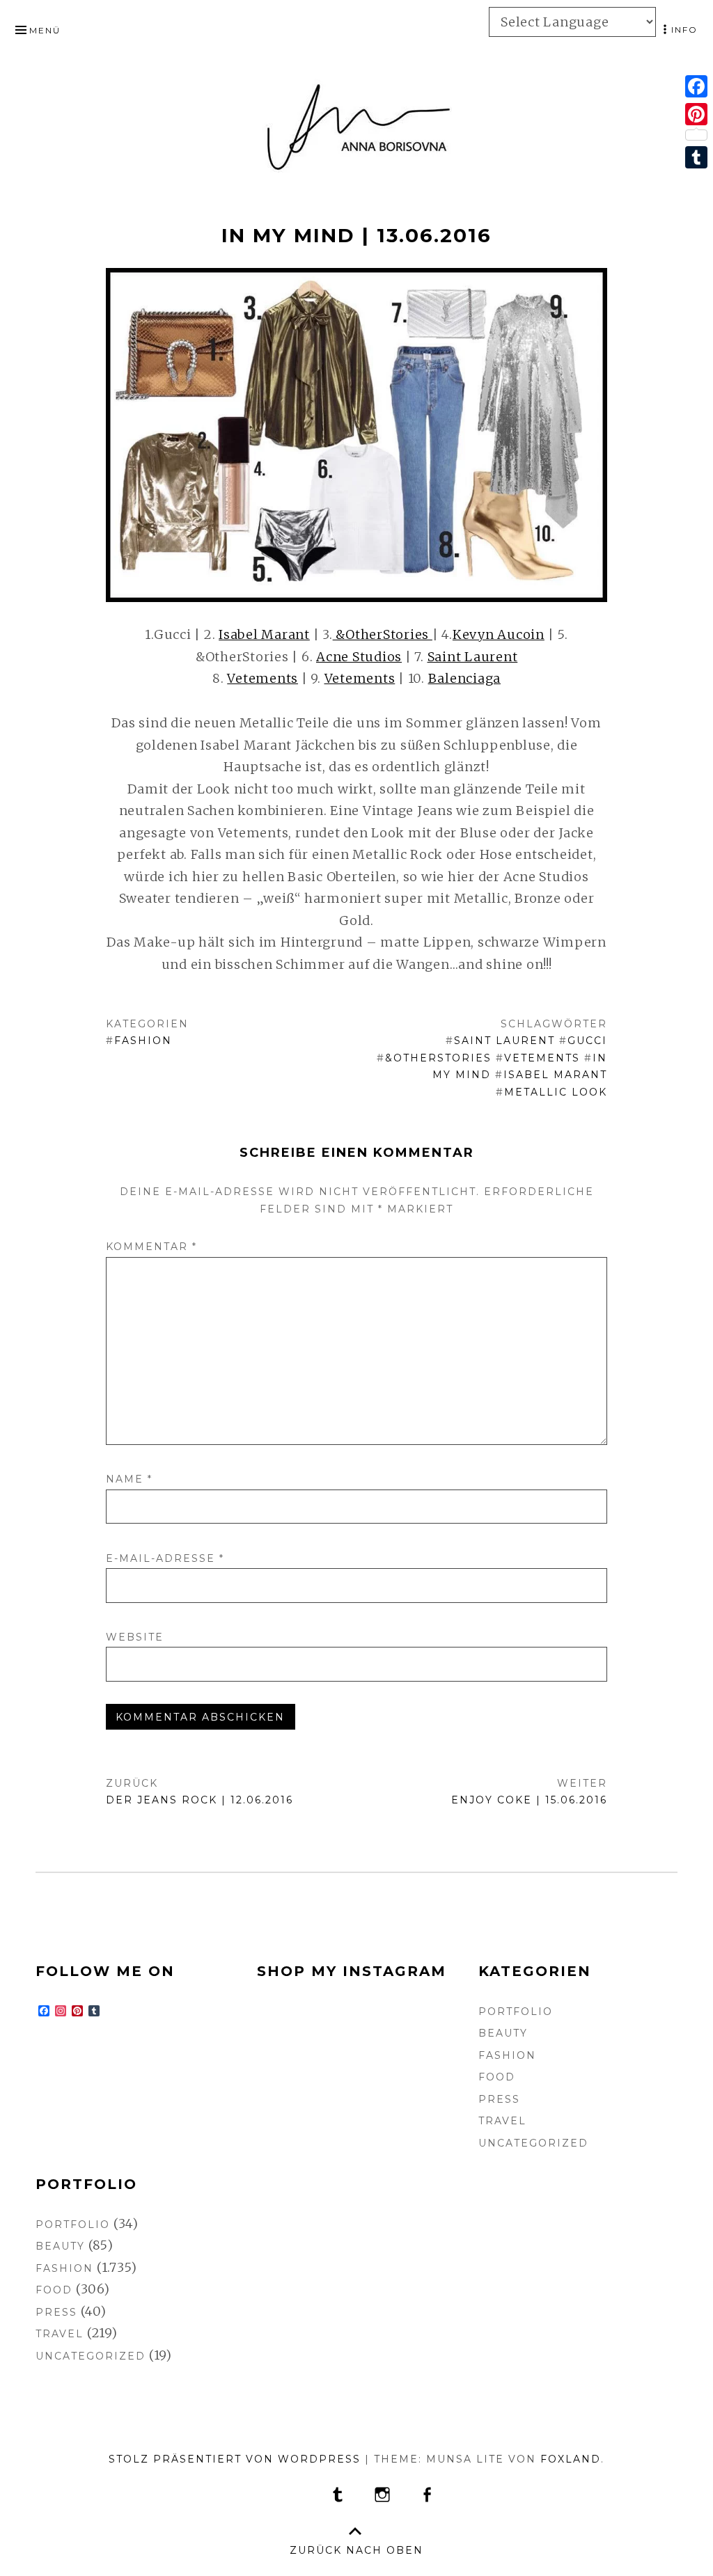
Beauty (503, 2033)
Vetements (263, 678)
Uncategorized (533, 2143)
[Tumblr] (696, 157)
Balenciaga (465, 678)
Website (135, 1637)
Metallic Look (556, 1092)
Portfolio (516, 2012)
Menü (45, 30)
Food (497, 2077)
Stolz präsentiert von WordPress (235, 2459)
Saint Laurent (473, 657)
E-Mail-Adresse (165, 1558)
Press (499, 2099)
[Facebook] (696, 86)
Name (129, 1479)
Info (684, 30)
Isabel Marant (264, 634)
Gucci (587, 1041)
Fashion (143, 1041)
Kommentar (151, 1247)
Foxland (571, 2459)
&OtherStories (383, 634)
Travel (502, 2121)
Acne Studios (359, 657)
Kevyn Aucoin (499, 634)
